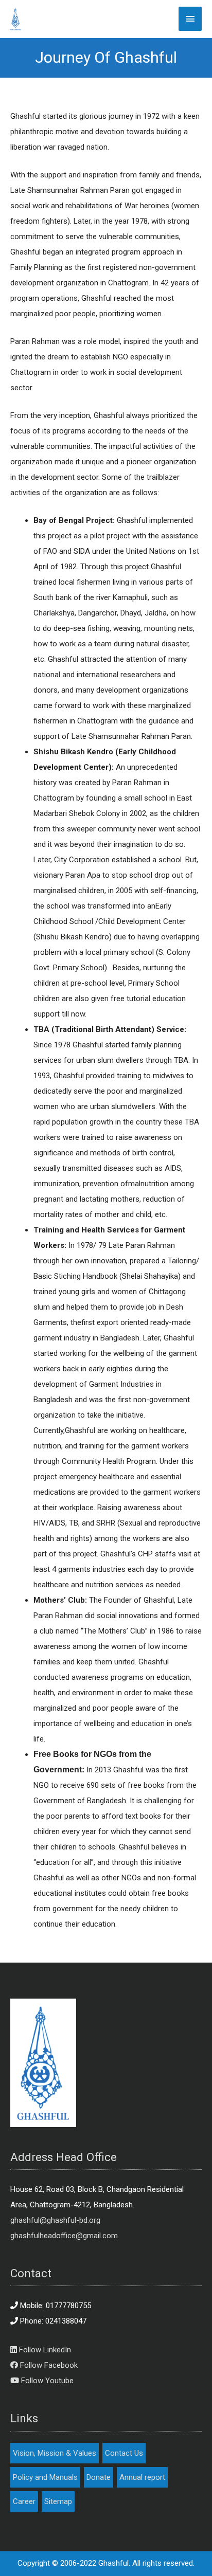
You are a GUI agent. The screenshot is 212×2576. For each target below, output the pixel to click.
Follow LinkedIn (44, 2350)
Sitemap (58, 2501)
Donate (99, 2477)
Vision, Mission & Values (55, 2453)
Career (24, 2501)
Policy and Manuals (45, 2477)
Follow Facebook (48, 2365)
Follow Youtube (46, 2381)
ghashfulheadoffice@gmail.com (64, 2236)
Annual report (142, 2477)
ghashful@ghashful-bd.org (55, 2220)
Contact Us (124, 2453)
